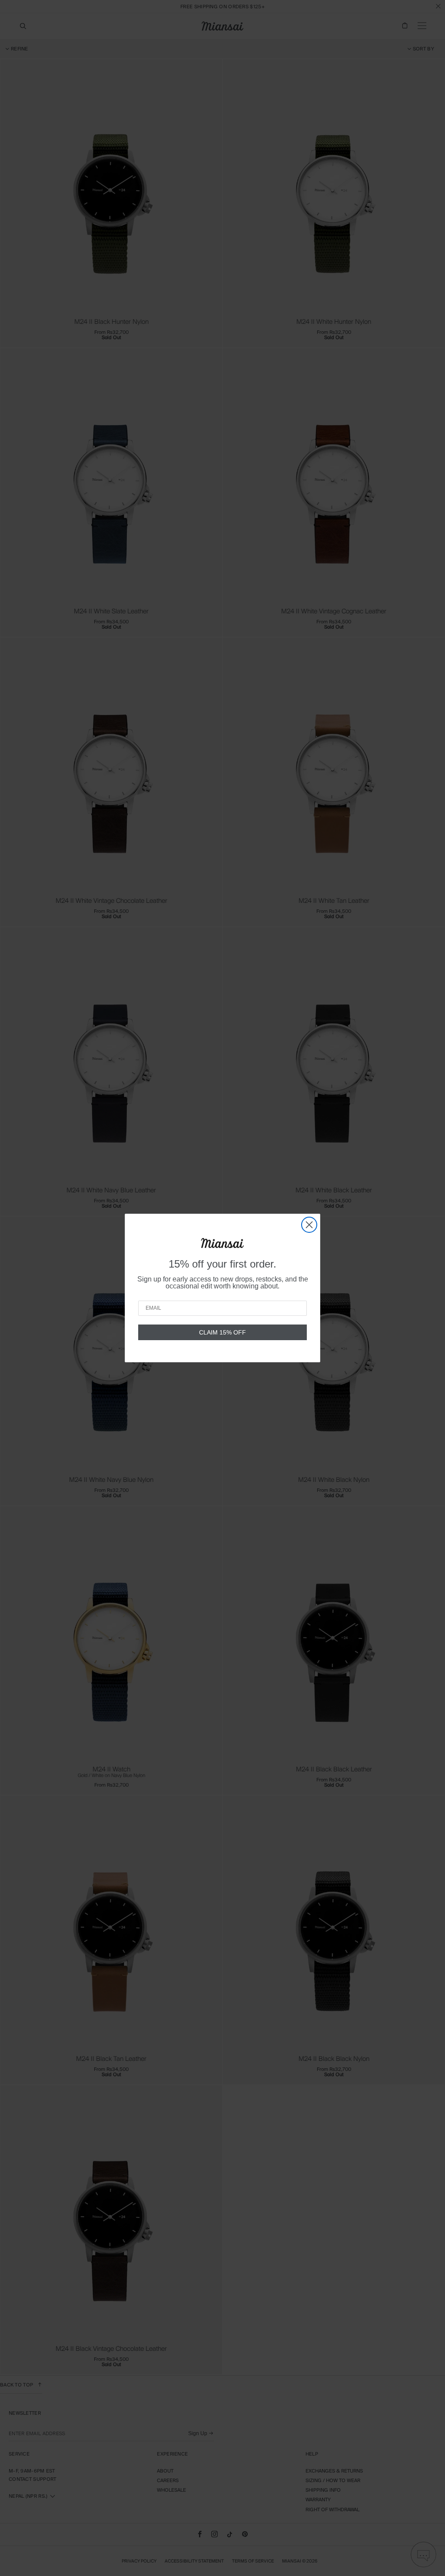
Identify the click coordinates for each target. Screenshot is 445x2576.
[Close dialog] (309, 1225)
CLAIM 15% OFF (222, 1332)
